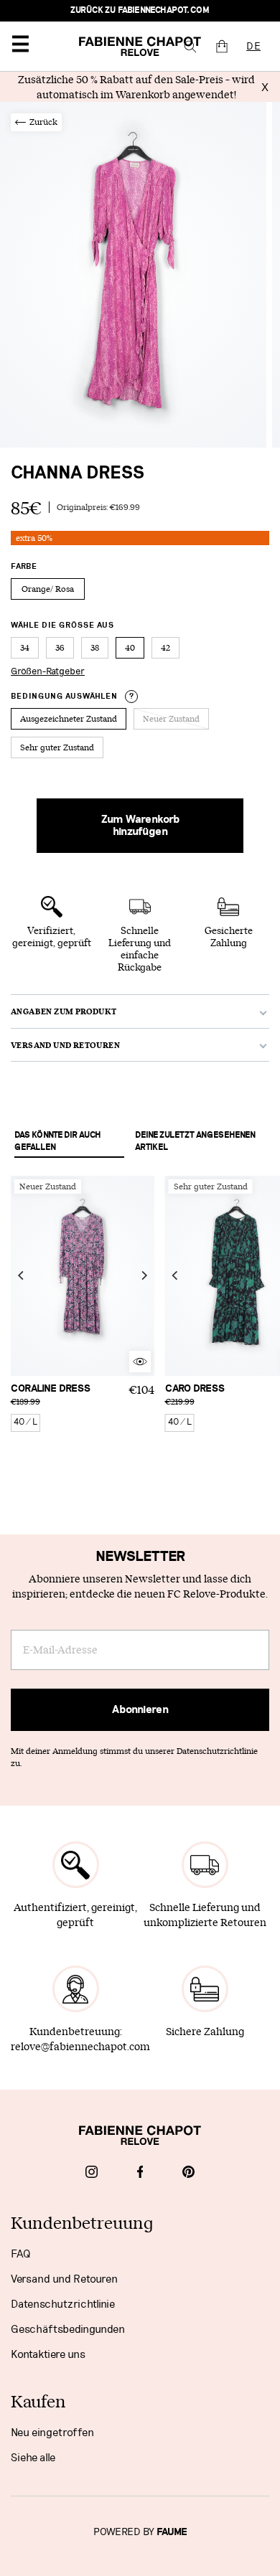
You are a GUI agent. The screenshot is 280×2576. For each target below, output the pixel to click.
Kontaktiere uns (48, 2354)
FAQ (20, 2254)
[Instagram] (92, 2174)
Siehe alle (33, 2458)
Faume (172, 2532)
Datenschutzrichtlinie (63, 2304)
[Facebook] (140, 2174)
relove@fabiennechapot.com (80, 2046)
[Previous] (22, 1275)
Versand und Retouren (64, 2279)
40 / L (25, 1422)
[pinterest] (188, 2174)
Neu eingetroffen (52, 2433)
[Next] (144, 1275)
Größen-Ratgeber (48, 671)
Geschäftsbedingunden (68, 2329)
